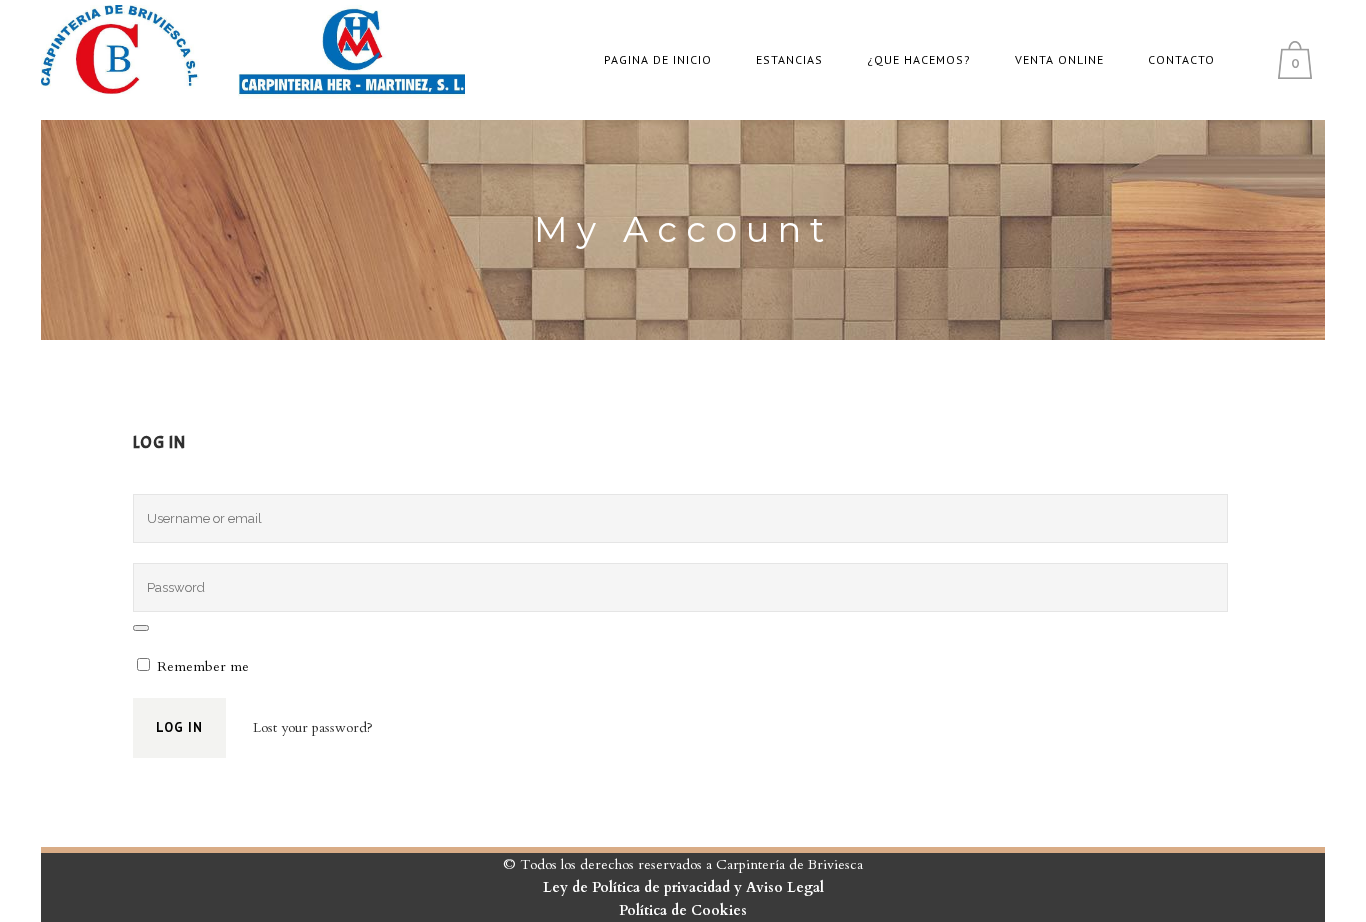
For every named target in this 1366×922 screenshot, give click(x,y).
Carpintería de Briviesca (789, 864)
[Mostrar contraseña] (141, 628)
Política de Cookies (683, 910)
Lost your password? (313, 727)
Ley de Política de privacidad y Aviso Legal (683, 887)
